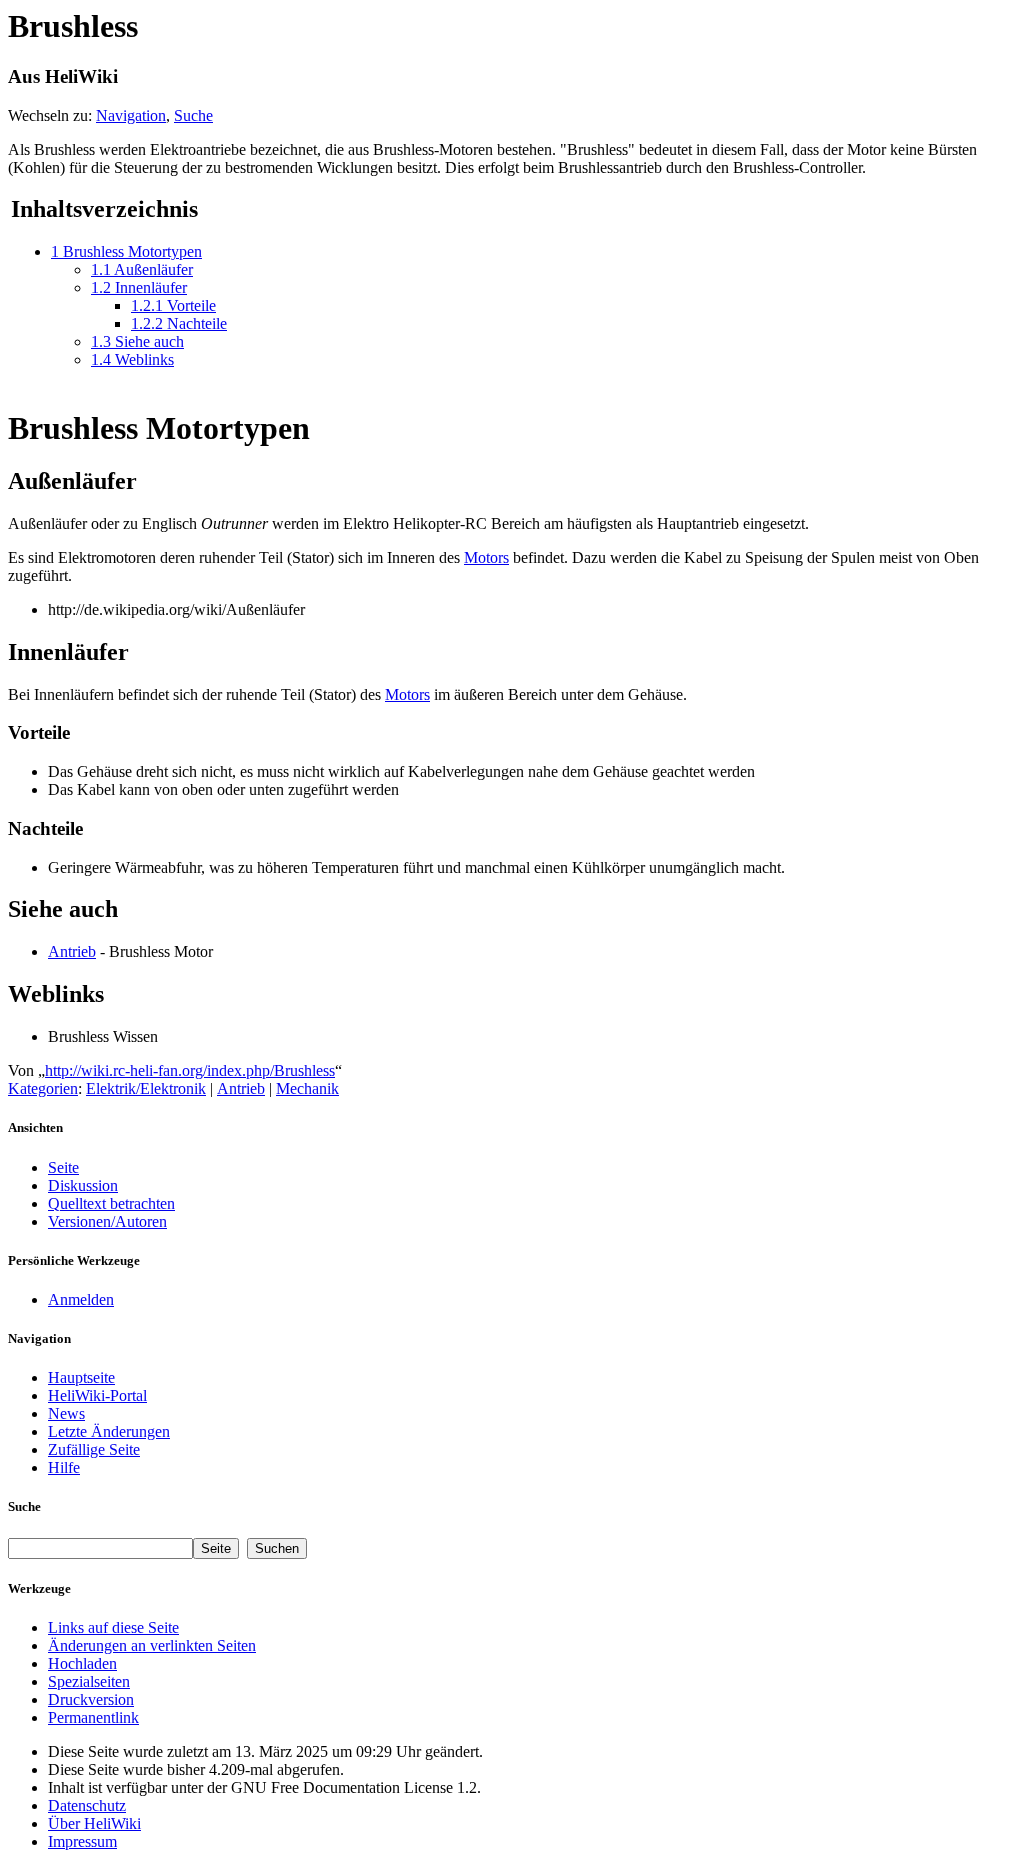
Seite (63, 1167)
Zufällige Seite (94, 1449)
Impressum (82, 1841)
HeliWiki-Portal (97, 1395)
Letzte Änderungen (109, 1431)
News (66, 1413)
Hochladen (82, 1663)
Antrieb (72, 951)
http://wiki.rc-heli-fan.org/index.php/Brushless (190, 1070)
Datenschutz (87, 1805)
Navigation (131, 115)
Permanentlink (93, 1717)
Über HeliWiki (94, 1823)
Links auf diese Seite (113, 1627)
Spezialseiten (89, 1681)
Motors (486, 557)
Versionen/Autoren (107, 1221)
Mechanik (307, 1088)
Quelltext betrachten (111, 1203)
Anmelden (81, 1299)
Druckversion (91, 1699)
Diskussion (83, 1185)
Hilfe (64, 1467)
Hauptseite (81, 1377)
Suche (193, 115)
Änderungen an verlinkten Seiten (152, 1645)
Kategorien (43, 1088)
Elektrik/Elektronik (146, 1088)
